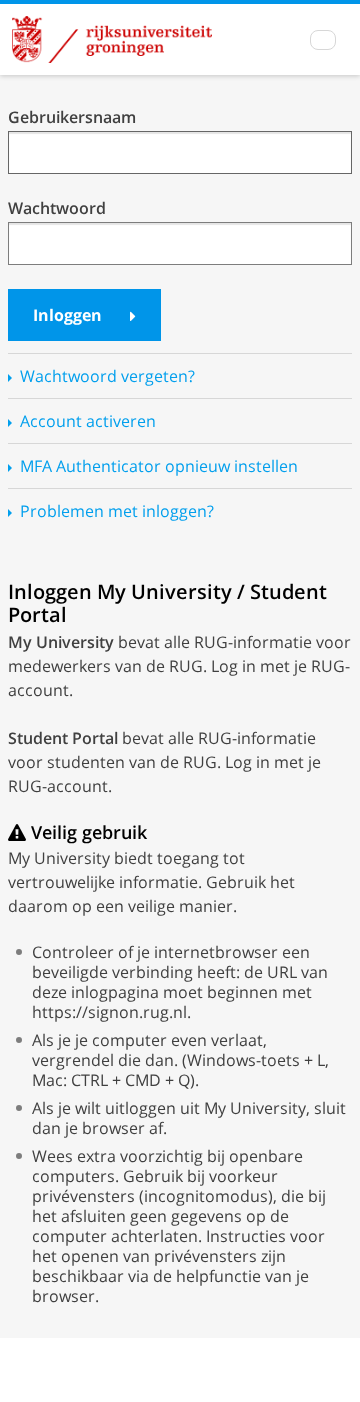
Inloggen (69, 315)
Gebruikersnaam (72, 117)
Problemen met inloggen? (117, 511)
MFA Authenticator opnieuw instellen (159, 466)
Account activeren (88, 421)
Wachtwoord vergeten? (107, 376)
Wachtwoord (57, 208)
